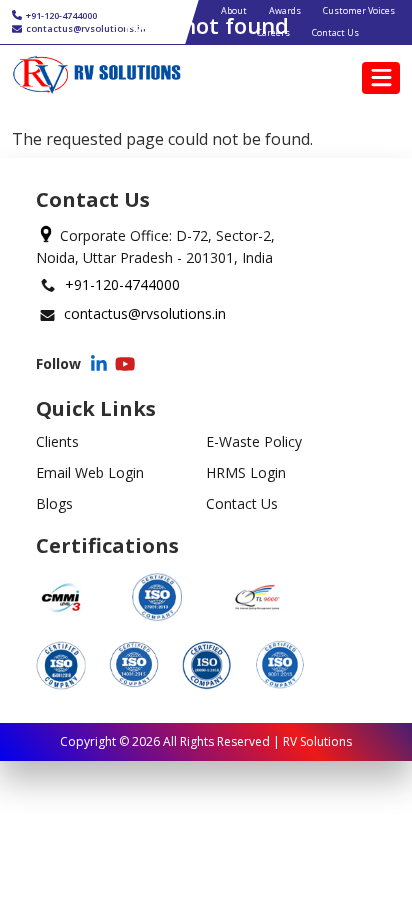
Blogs (54, 503)
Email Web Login (90, 472)
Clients (57, 441)
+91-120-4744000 (122, 284)
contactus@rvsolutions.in (145, 313)
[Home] (96, 75)
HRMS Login (246, 472)
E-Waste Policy (254, 441)
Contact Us (242, 503)
